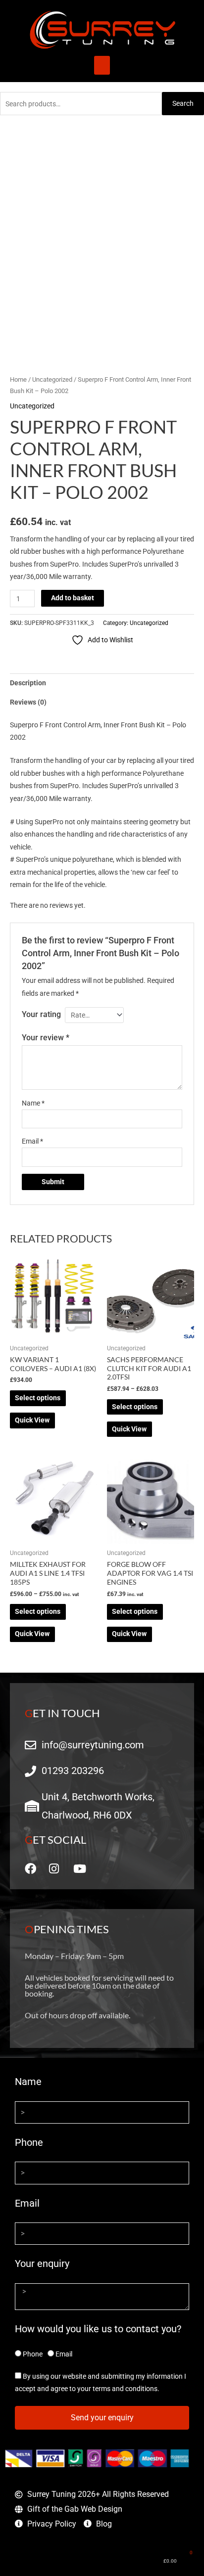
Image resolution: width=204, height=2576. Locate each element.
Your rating (41, 1014)
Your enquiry (42, 2264)
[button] (102, 65)
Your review (46, 1038)
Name (33, 1103)
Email (32, 1141)
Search (183, 103)
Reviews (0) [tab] (28, 702)
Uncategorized (52, 379)
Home (18, 379)
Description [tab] (28, 683)
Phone (29, 2142)
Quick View (32, 1420)
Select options (38, 1398)
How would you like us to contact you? (98, 2329)
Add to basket (73, 598)
